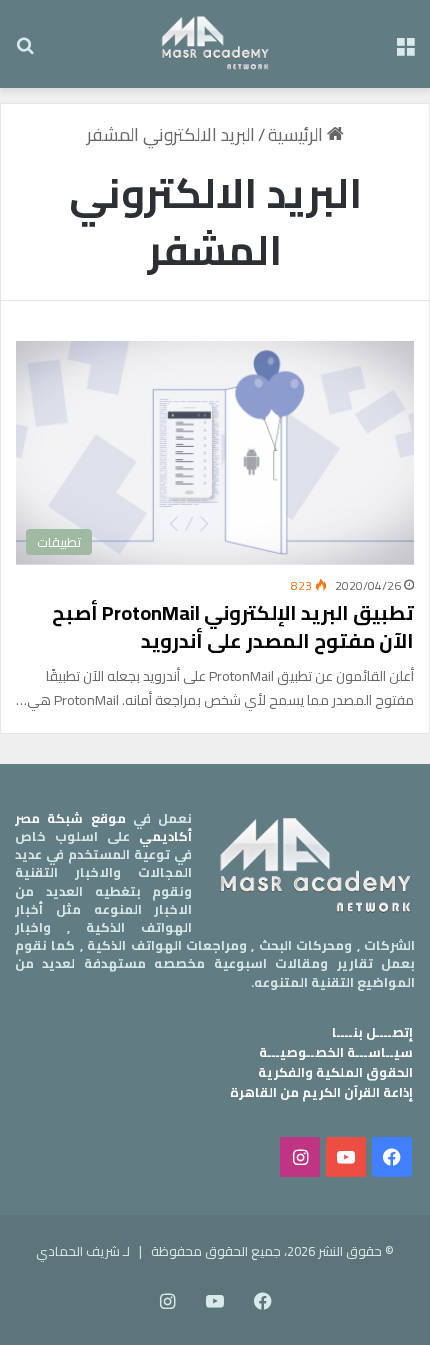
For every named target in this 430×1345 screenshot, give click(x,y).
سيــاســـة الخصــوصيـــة (336, 1052)
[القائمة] (405, 51)
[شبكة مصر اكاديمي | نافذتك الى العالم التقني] (215, 44)
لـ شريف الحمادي (83, 1251)
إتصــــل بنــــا (372, 1032)
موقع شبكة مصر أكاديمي (103, 827)
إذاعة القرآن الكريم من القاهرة (321, 1092)
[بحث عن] (25, 51)
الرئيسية (297, 134)
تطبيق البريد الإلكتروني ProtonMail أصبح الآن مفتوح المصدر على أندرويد (233, 626)
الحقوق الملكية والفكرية (335, 1072)
